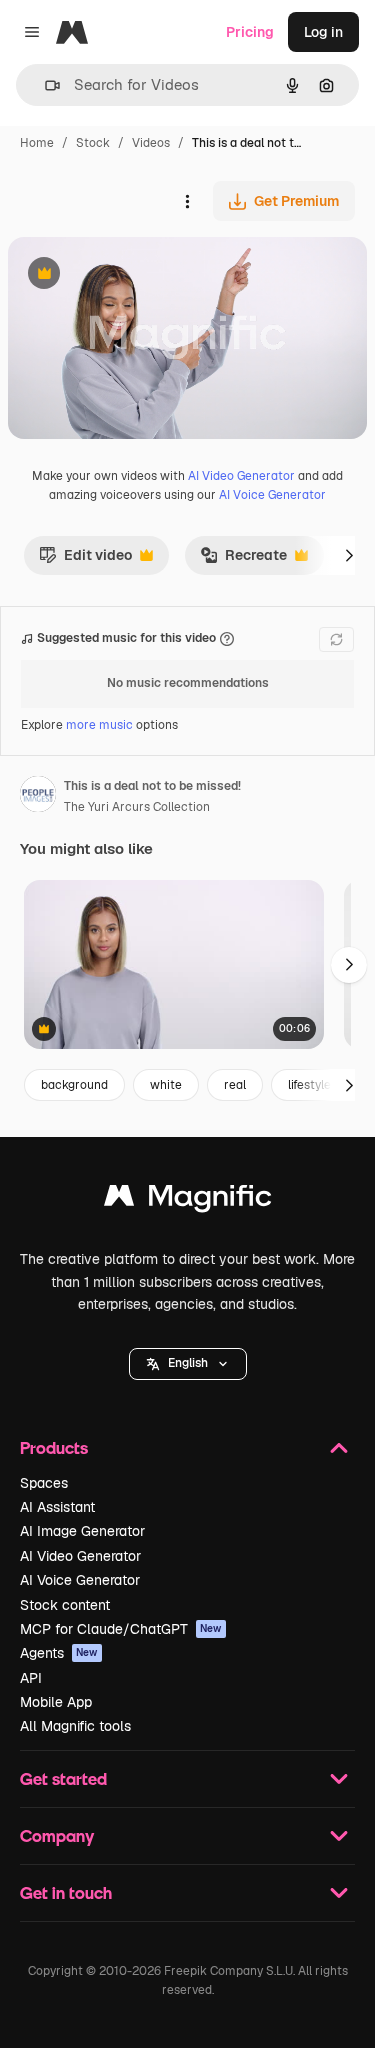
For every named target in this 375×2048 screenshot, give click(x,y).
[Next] (349, 555)
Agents (59, 1653)
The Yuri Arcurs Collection (137, 807)
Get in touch (66, 1892)
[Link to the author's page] (38, 797)
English (188, 1363)
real (235, 1085)
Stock (93, 143)
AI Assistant (57, 1507)
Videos (151, 143)
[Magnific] (188, 1200)
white (166, 1085)
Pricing (250, 32)
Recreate (243, 560)
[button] (188, 1364)
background (74, 1085)
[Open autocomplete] (44, 85)
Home (37, 143)
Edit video (85, 560)
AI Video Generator (241, 476)
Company (57, 1835)
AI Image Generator (82, 1531)
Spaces (44, 1483)
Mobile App (56, 1702)
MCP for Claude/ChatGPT (121, 1629)
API (31, 1678)
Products (54, 1447)
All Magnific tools (75, 1726)
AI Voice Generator (272, 495)
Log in (323, 32)
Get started (63, 1778)
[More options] (187, 201)
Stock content (65, 1605)
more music (99, 725)
